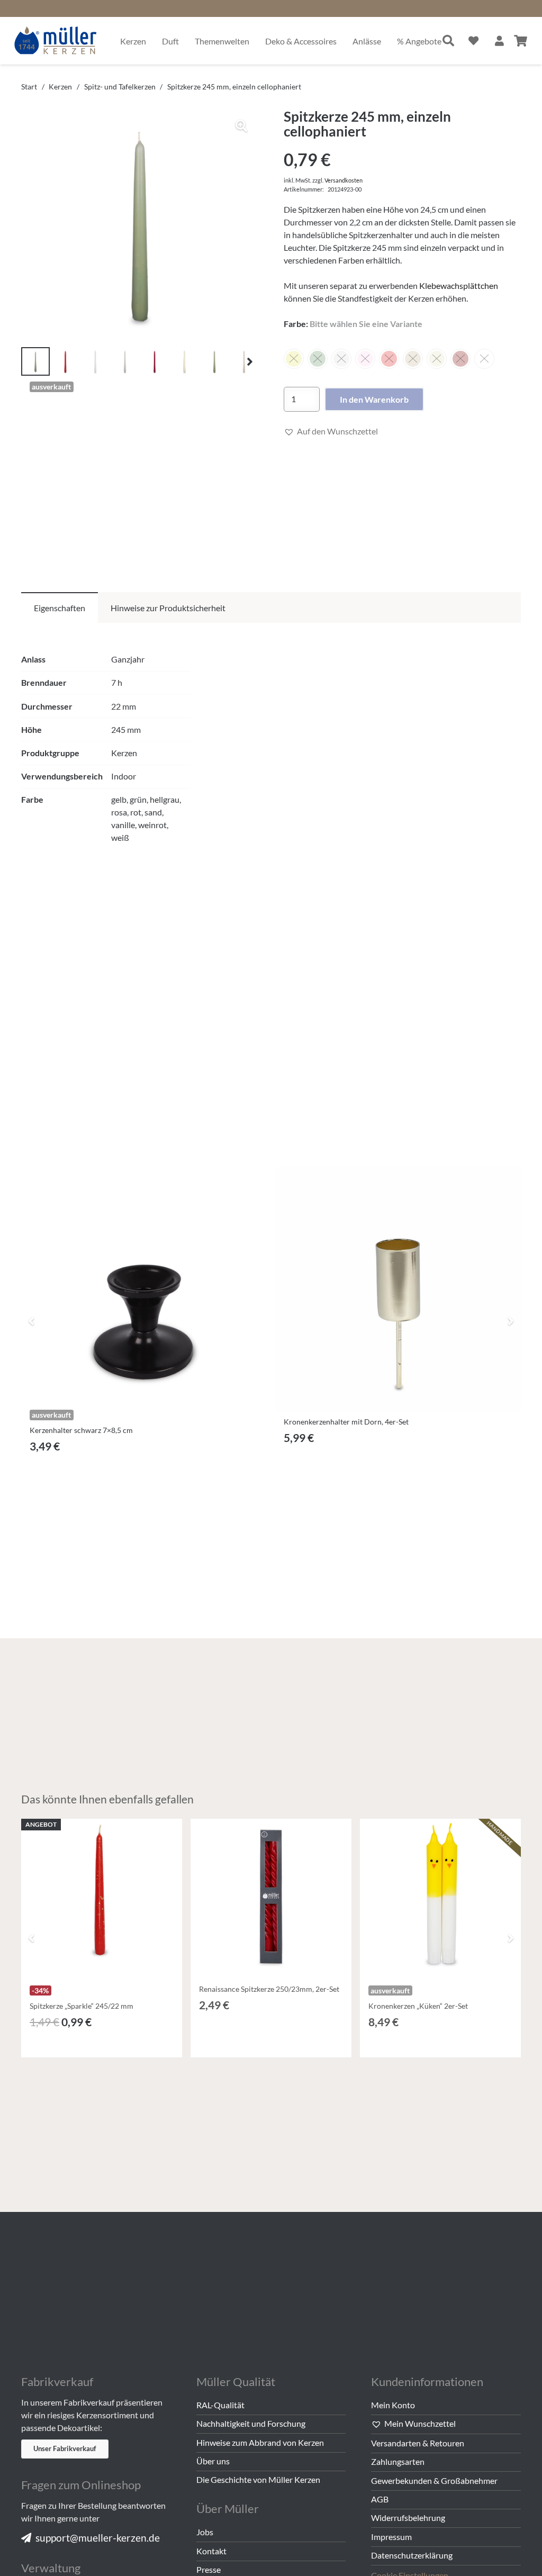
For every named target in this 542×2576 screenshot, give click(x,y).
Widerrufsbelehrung (408, 2518)
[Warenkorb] (521, 41)
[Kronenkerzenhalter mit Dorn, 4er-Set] (398, 1290)
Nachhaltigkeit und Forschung (251, 2423)
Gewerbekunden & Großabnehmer (434, 2480)
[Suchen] (448, 41)
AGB (380, 2499)
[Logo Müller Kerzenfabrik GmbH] (56, 41)
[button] (241, 126)
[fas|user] (499, 40)
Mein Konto (393, 2405)
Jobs (205, 2532)
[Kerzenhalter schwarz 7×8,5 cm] (144, 1281)
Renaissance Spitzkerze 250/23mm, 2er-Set (269, 1989)
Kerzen (60, 87)
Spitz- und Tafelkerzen (120, 87)
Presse (209, 2569)
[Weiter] (510, 1321)
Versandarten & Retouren (418, 2443)
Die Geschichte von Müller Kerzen (258, 2479)
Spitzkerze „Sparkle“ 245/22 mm (82, 2006)
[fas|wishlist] (473, 40)
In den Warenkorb (374, 399)
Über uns (213, 2461)
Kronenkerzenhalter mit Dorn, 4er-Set (346, 1422)
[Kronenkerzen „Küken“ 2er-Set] (440, 1899)
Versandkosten (344, 180)
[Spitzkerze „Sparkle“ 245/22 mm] (102, 1899)
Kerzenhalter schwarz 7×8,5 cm (81, 1430)
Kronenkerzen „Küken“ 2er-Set (418, 2006)
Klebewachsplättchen (459, 285)
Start (29, 87)
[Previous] (32, 1321)
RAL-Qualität (220, 2405)
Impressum (391, 2537)
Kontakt (211, 2551)
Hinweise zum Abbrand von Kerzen (260, 2442)
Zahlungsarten (398, 2461)
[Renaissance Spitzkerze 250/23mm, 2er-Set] (271, 1899)
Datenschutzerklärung (412, 2555)
